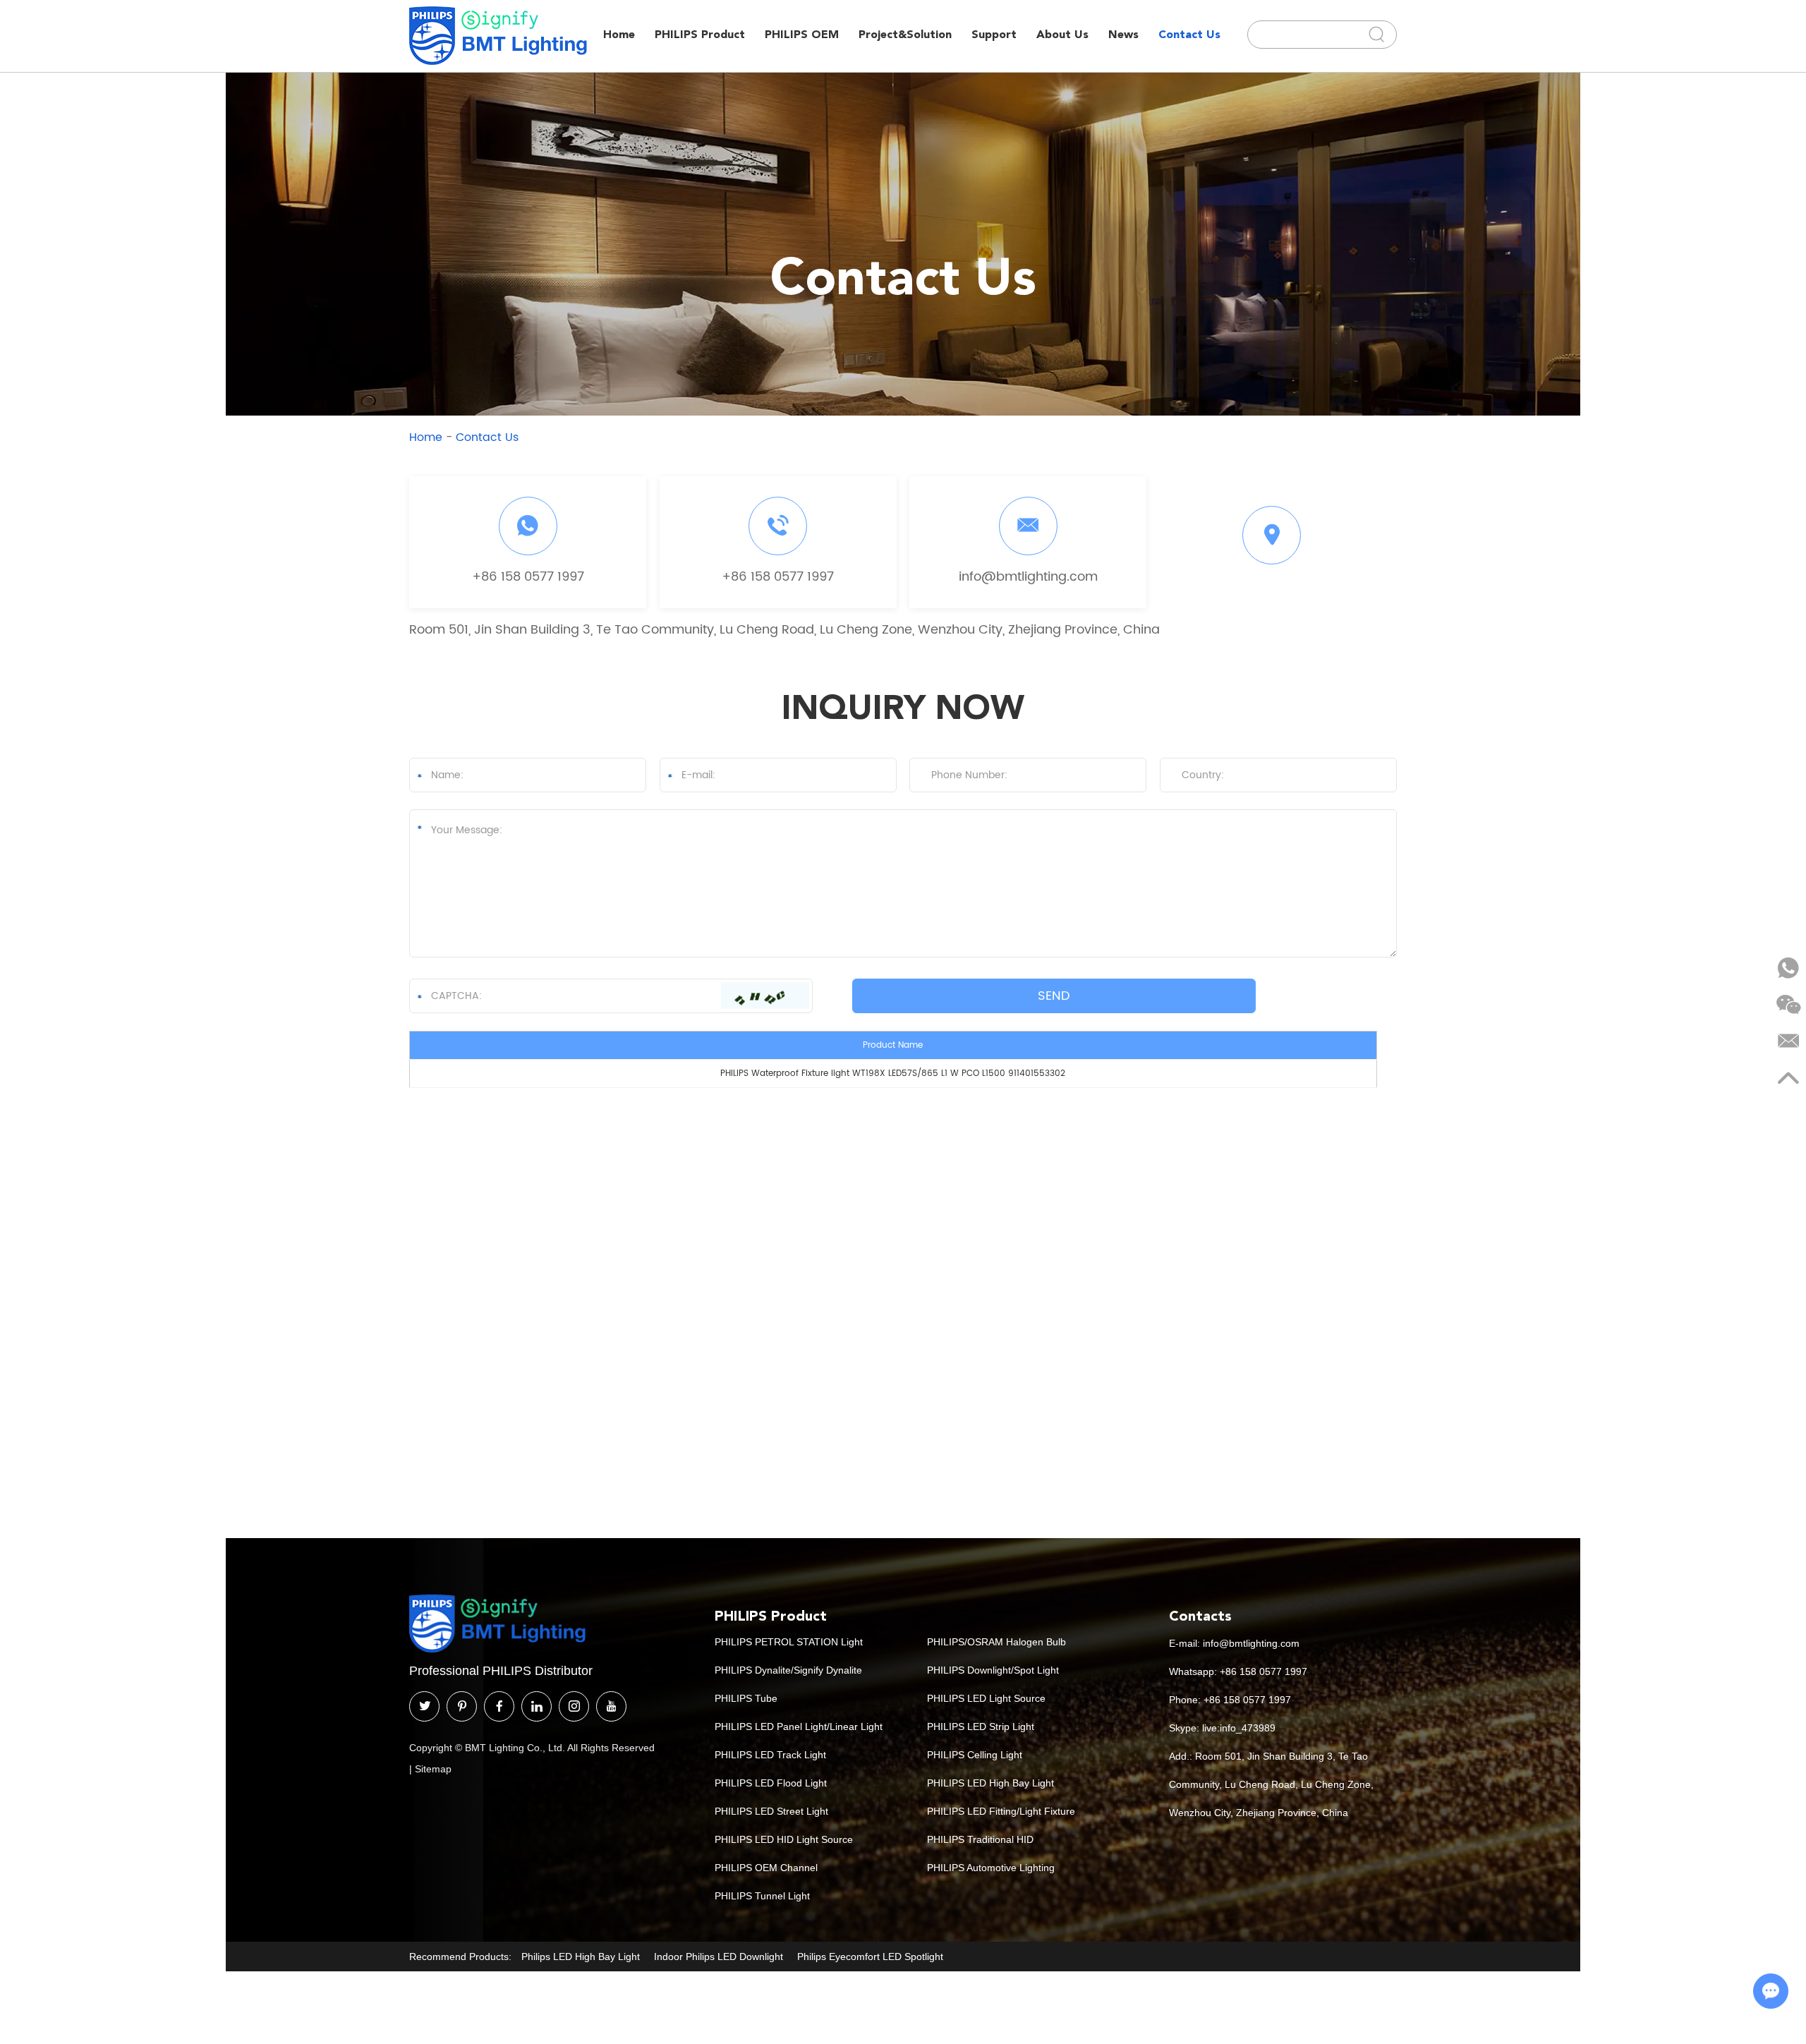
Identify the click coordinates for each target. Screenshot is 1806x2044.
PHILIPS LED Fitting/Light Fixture (1001, 1811)
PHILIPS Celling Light (975, 1755)
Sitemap (433, 1769)
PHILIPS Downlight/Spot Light (993, 1670)
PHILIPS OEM (802, 34)
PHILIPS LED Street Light (771, 1811)
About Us (1062, 34)
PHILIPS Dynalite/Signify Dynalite (788, 1670)
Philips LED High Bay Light (581, 1957)
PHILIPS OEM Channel (766, 1868)
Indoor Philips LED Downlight (719, 1957)
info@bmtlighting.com (1028, 577)
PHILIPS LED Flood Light (771, 1783)
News (1123, 34)
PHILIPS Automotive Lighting (991, 1868)
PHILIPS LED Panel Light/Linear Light (799, 1726)
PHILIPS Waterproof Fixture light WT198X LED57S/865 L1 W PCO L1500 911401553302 (893, 1074)
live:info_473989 (1239, 1728)
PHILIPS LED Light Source (986, 1698)
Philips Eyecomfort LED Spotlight (870, 1957)
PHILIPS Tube (746, 1698)
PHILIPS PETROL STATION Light (789, 1642)
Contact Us (1189, 34)
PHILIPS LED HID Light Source (784, 1839)
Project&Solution (905, 34)
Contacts (1200, 1616)
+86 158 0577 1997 (528, 577)
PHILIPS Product (700, 34)
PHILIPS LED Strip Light (981, 1726)
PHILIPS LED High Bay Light (990, 1783)
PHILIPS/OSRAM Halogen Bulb (996, 1642)
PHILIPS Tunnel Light (762, 1896)
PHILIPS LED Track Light (770, 1755)
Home (619, 34)
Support (994, 34)
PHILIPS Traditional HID (980, 1839)
